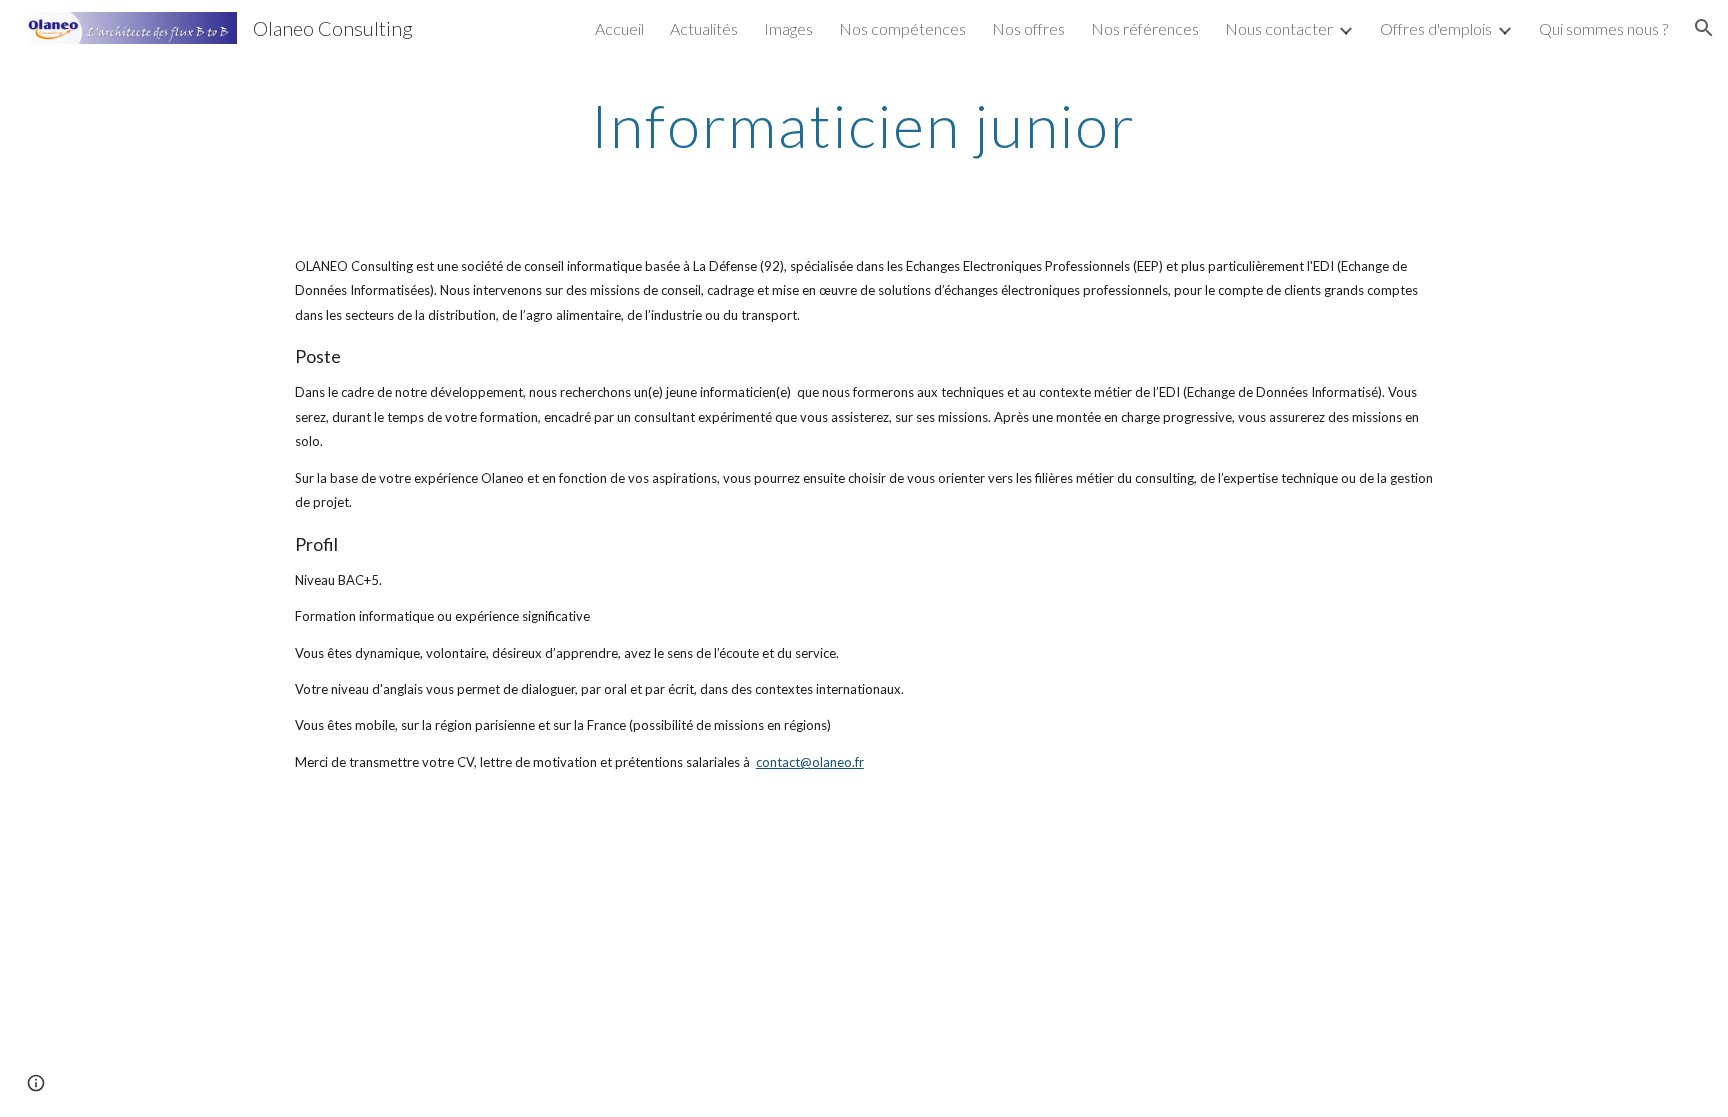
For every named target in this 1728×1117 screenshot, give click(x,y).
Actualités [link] (704, 28)
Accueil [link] (619, 28)
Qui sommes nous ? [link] (1603, 28)
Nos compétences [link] (902, 28)
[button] (1704, 28)
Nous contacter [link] (1279, 28)
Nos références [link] (1145, 28)
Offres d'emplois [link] (1436, 28)
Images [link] (788, 28)
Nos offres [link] (1028, 28)
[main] (864, 125)
